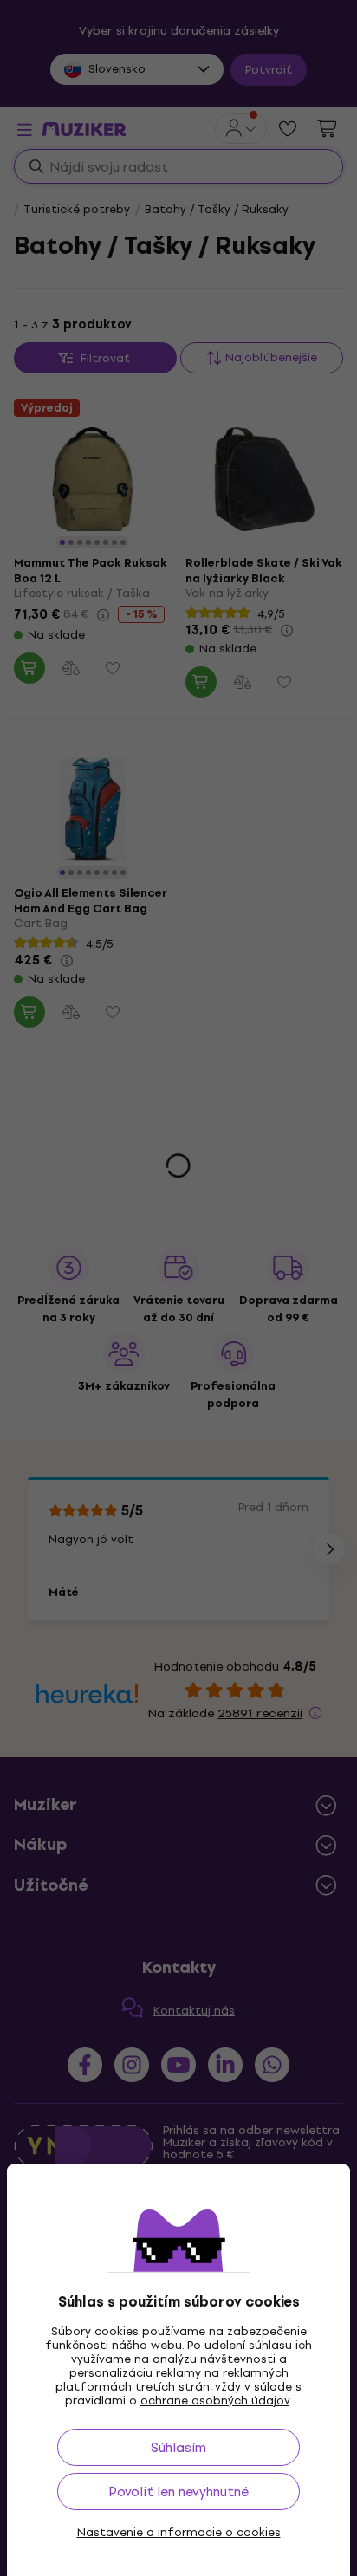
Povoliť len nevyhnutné (178, 2492)
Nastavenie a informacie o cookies (179, 2533)
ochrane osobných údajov (215, 2401)
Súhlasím (178, 2447)
